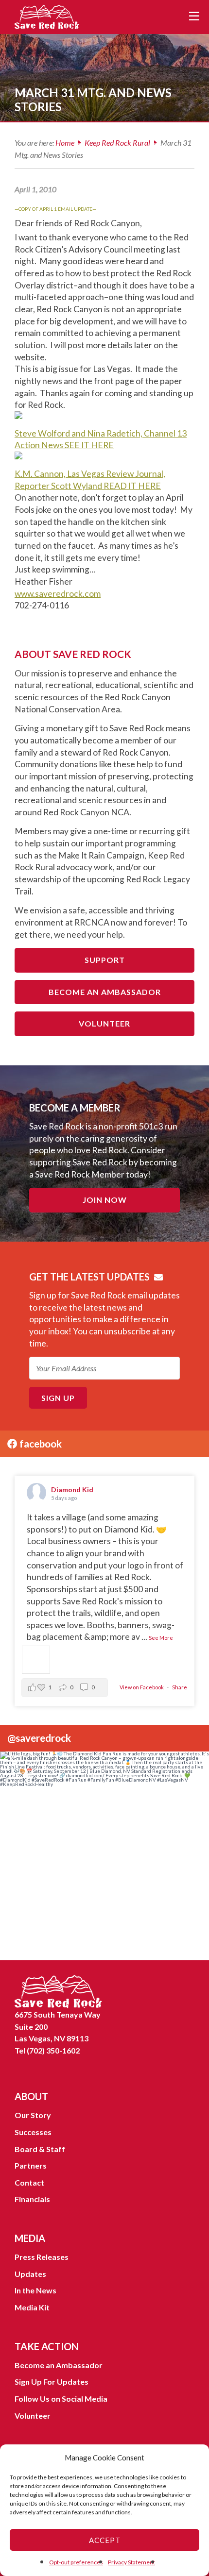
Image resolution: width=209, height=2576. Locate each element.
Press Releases (42, 2257)
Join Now (105, 1200)
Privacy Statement (131, 2562)
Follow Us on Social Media (61, 2399)
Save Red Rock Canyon (49, 17)
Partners (31, 2165)
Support (105, 960)
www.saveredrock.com (58, 594)
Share (180, 1687)
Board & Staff (40, 2149)
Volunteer (104, 1023)
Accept (105, 2540)
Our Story (33, 2115)
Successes (33, 2132)
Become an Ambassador (105, 992)
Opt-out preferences (76, 2562)
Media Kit (32, 2307)
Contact (29, 2182)
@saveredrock (39, 1738)
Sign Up (58, 1398)
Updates (30, 2274)
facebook (40, 1443)
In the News (35, 2290)
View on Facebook (142, 1687)
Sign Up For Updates (52, 2382)
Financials (32, 2199)
